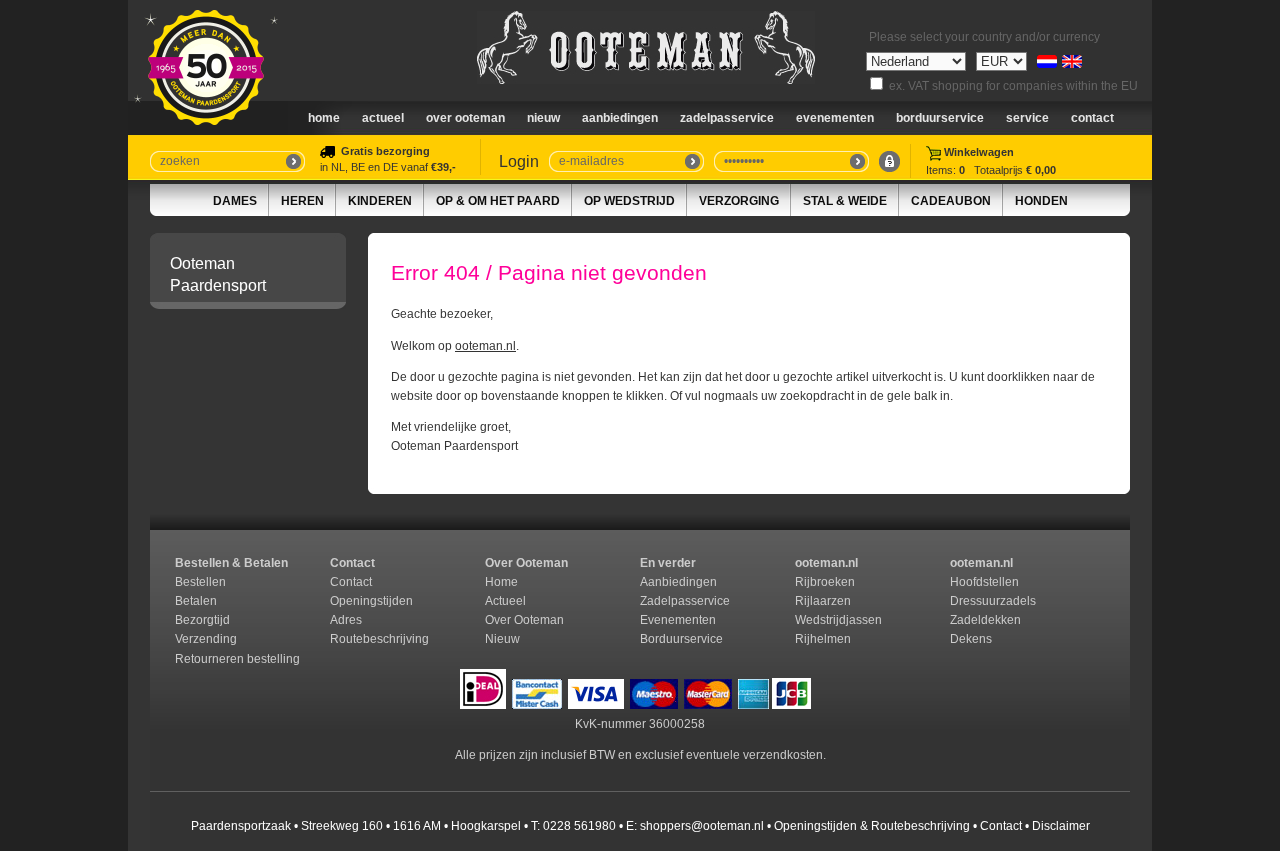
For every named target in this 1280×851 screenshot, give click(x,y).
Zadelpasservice (727, 118)
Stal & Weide (845, 201)
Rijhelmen (823, 639)
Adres (346, 620)
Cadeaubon (951, 201)
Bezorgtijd (202, 620)
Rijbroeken (825, 582)
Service (1027, 118)
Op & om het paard (498, 201)
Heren (302, 201)
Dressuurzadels (993, 601)
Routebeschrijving (379, 639)
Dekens (972, 639)
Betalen (196, 601)
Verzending (206, 639)
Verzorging (739, 201)
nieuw (543, 118)
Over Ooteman (465, 118)
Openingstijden (371, 601)
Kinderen (380, 201)
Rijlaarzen (823, 601)
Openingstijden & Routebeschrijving (872, 826)
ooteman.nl (485, 346)
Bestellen (200, 582)
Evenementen (835, 118)
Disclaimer (1061, 826)
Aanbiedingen (620, 118)
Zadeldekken (987, 620)
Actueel (383, 118)
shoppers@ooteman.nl (702, 826)
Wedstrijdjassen (838, 620)
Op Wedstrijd (629, 201)
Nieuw (502, 639)
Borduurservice (940, 118)
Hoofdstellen (984, 582)
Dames (235, 201)
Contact (1092, 118)
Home (324, 118)
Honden (1041, 201)
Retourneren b (214, 659)
